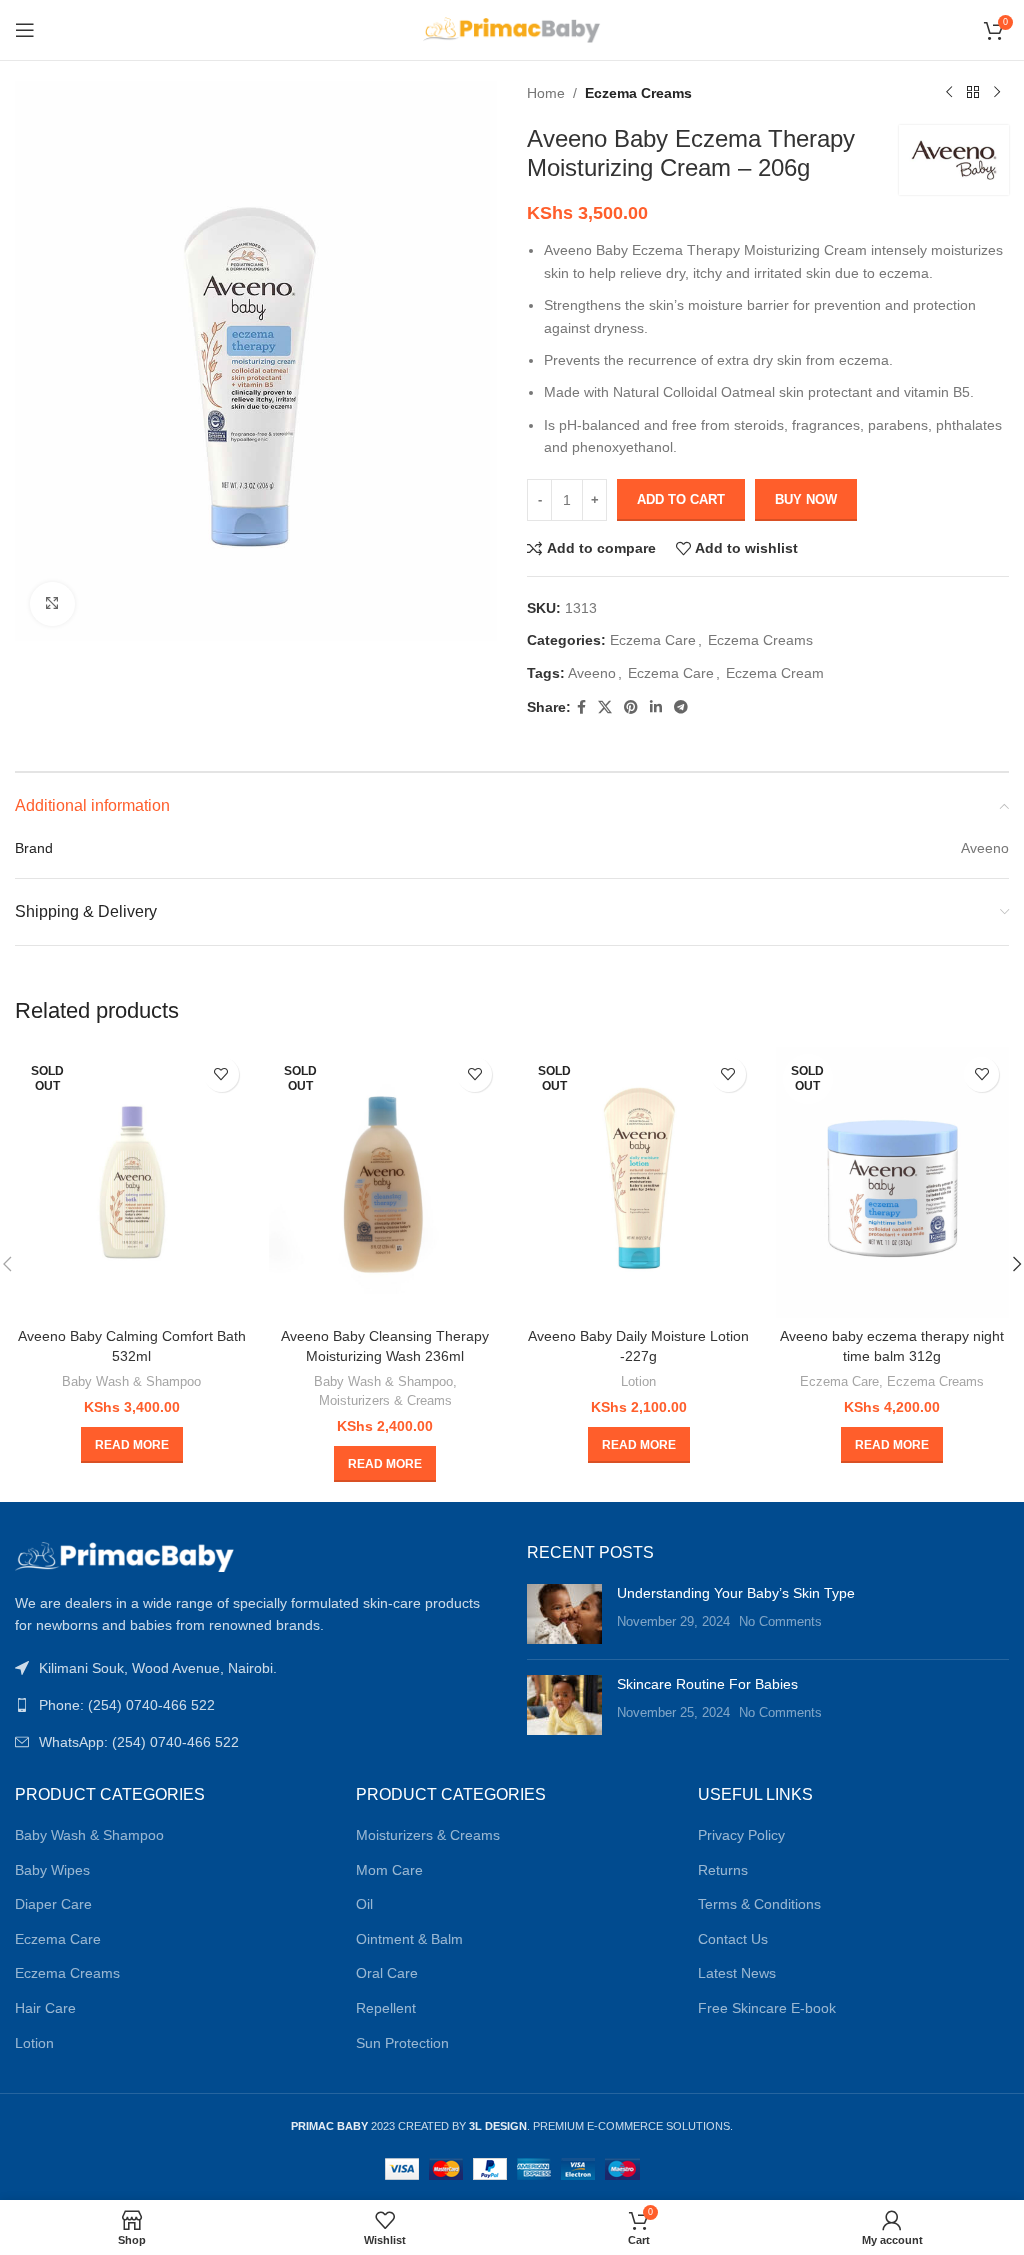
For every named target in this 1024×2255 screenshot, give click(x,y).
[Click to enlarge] (52, 604)
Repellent (386, 2008)
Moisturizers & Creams (385, 1400)
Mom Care (389, 1870)
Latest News (737, 1973)
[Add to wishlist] (221, 1074)
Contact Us (733, 1939)
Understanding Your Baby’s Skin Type (736, 1593)
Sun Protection (402, 2043)
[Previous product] (949, 93)
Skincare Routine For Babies (707, 1684)
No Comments (780, 1622)
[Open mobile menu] (25, 30)
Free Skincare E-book (767, 2008)
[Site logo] (512, 29)
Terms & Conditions (759, 1904)
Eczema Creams (638, 93)
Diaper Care (53, 1904)
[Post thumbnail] (564, 1614)
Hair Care (45, 2008)
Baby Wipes (52, 1870)
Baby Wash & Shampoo (131, 1381)
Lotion (638, 1381)
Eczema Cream (775, 673)
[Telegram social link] (681, 707)
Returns (723, 1870)
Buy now (806, 499)
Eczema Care (653, 640)
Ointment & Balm (409, 1939)
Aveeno (592, 673)
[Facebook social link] (581, 707)
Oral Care (387, 1973)
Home (546, 93)
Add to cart (681, 499)
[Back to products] (973, 93)
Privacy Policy (741, 1835)
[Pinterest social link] (631, 707)
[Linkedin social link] (656, 707)
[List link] (256, 1705)
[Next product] (997, 93)
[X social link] (605, 707)
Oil (364, 1904)
